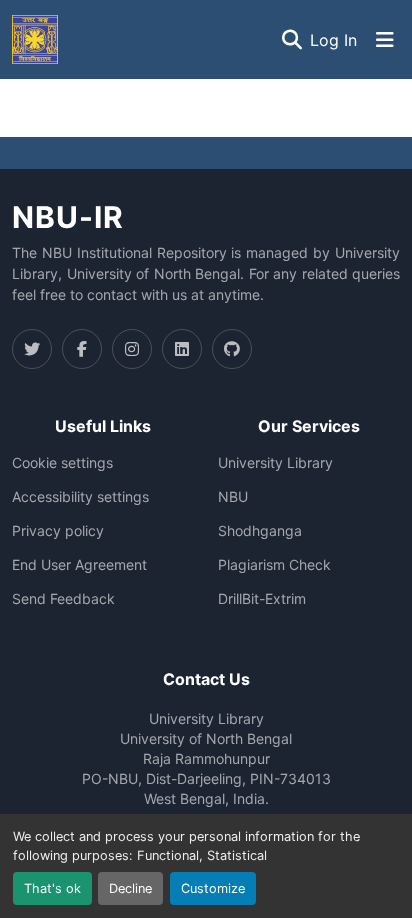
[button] (35, 39)
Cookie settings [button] (62, 463)
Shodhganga (260, 531)
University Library (275, 463)
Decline (130, 888)
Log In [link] (333, 40)
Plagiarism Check (274, 565)
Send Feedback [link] (63, 599)
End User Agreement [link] (79, 565)
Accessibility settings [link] (80, 497)
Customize (213, 888)
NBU (233, 497)
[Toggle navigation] (385, 40)
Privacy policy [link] (58, 531)
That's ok (52, 888)
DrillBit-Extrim (262, 599)
